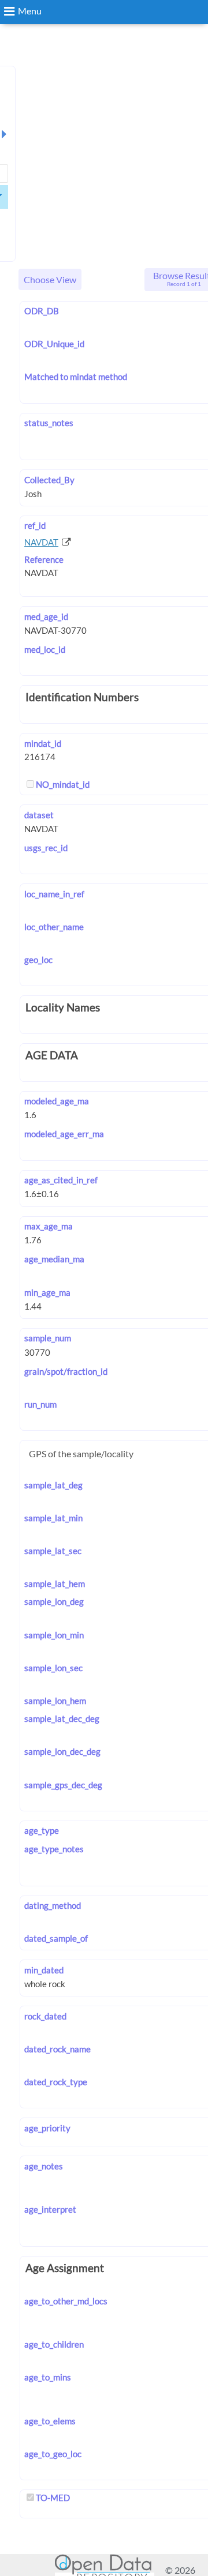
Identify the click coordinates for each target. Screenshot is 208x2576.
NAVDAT (41, 542)
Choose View (50, 279)
